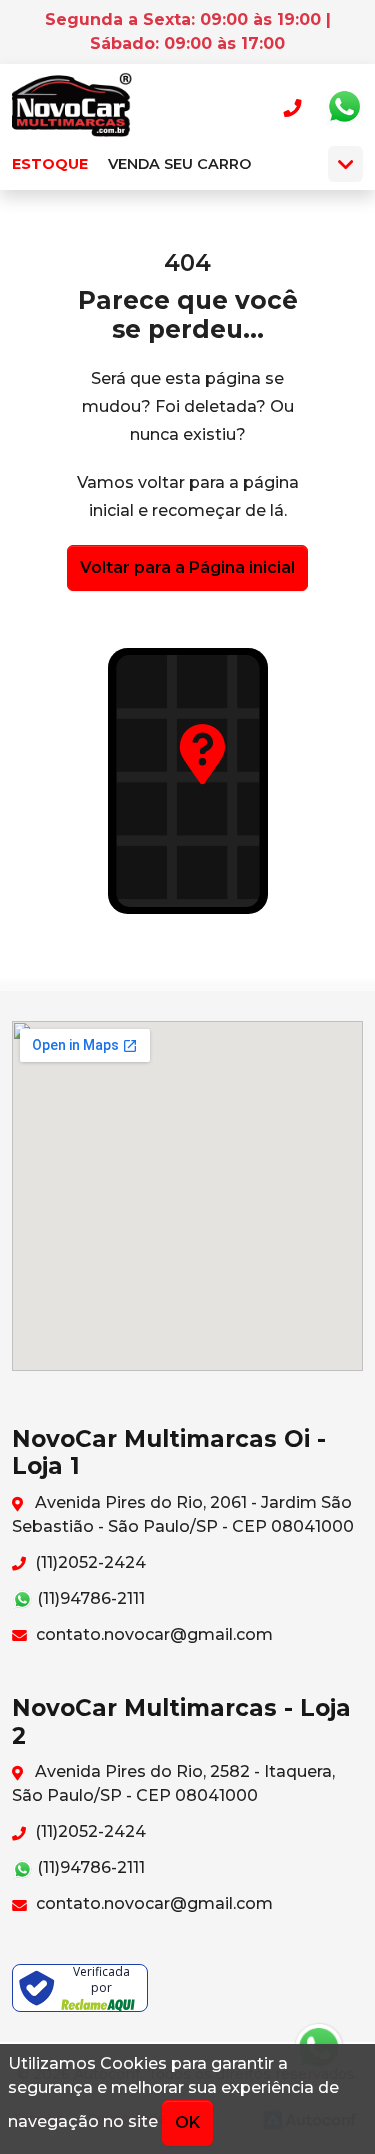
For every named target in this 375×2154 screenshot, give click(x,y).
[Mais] (345, 164)
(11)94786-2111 (89, 1598)
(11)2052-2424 (88, 1562)
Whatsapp (344, 107)
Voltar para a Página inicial (187, 567)
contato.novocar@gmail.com (152, 1634)
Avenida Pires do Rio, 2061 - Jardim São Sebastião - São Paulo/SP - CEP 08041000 (183, 1514)
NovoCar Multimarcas (72, 107)
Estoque (50, 164)
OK (187, 2122)
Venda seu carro (179, 164)
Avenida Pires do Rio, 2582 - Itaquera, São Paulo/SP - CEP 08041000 (173, 1783)
